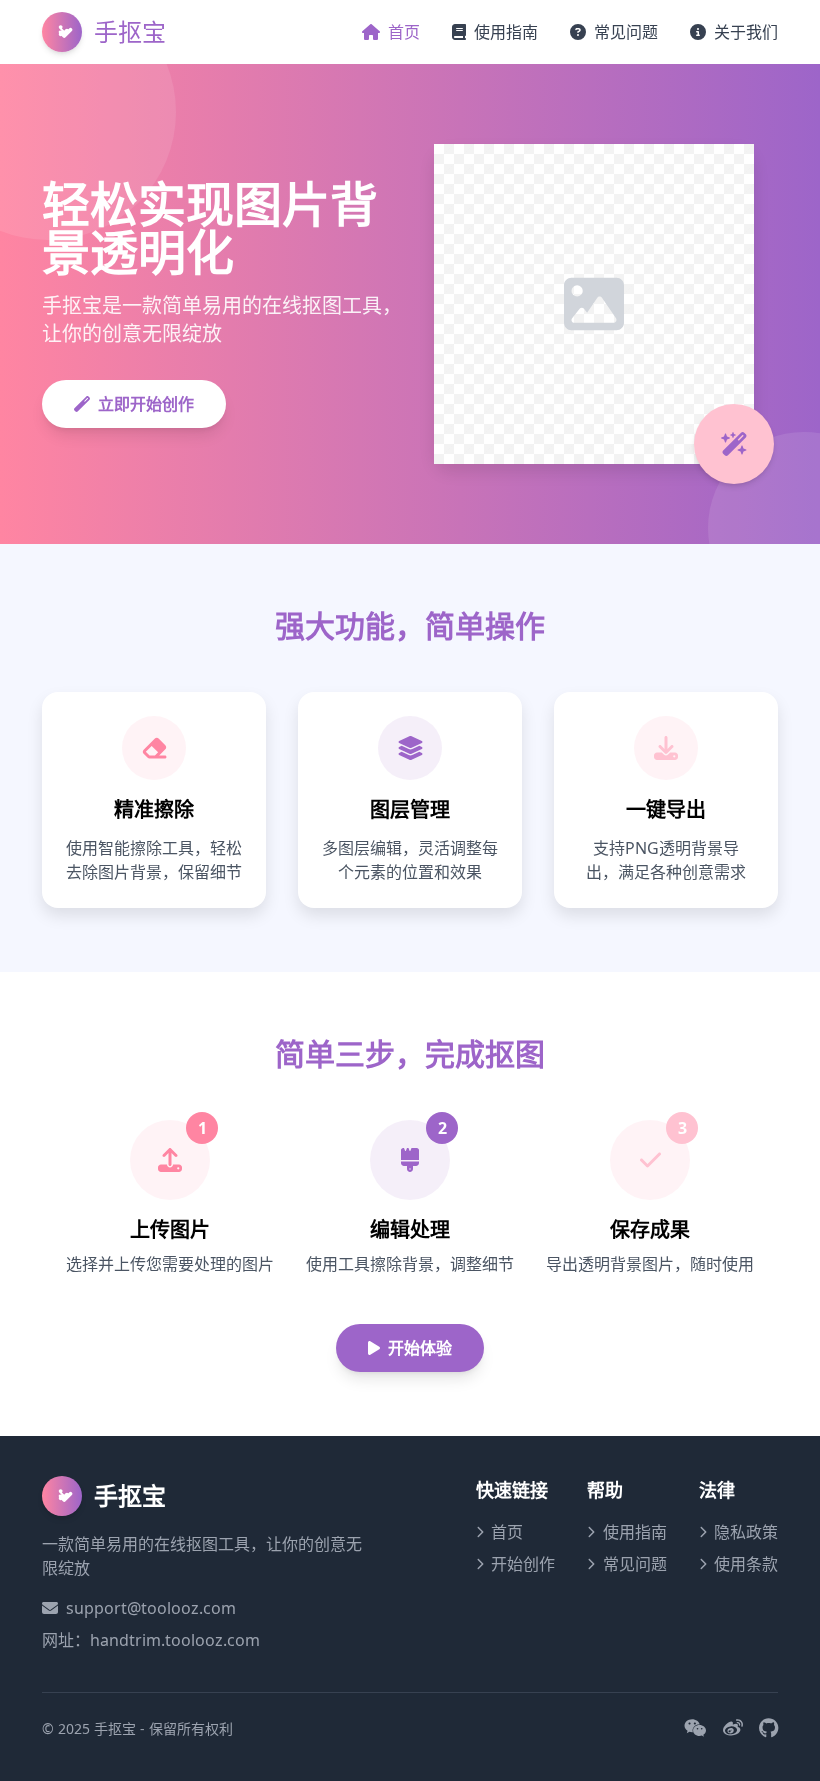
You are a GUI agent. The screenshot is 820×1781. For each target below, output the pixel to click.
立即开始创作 (146, 404)
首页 (404, 32)
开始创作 (523, 1564)
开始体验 (420, 1348)
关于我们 (746, 32)
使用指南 (506, 32)
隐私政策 (746, 1532)
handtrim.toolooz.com (175, 1640)
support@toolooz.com (151, 1608)
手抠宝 (130, 32)
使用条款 (746, 1564)
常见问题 (626, 32)
